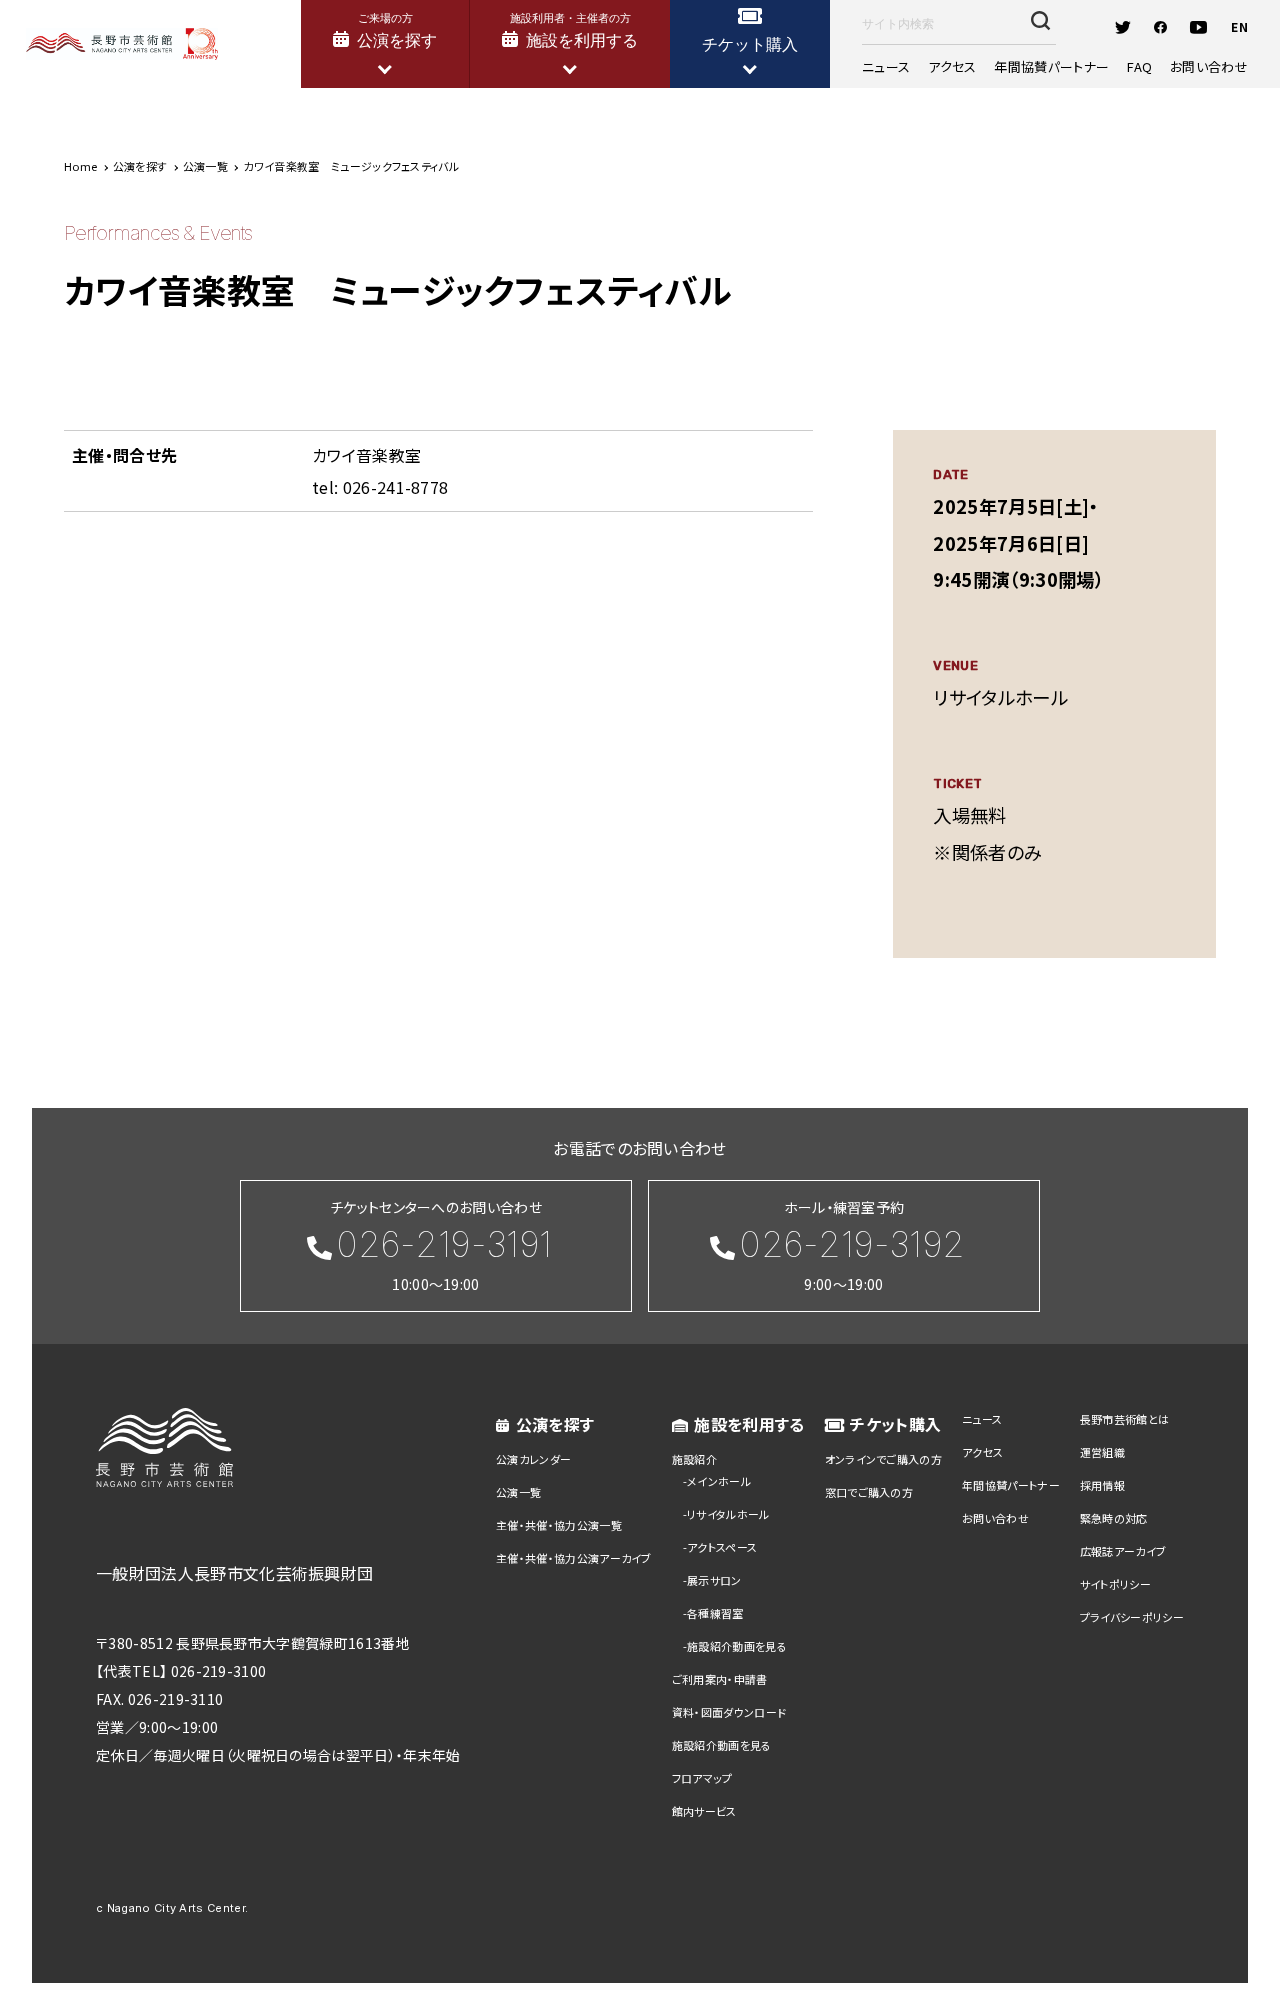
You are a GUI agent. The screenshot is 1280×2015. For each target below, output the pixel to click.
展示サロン (714, 1580)
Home (80, 166)
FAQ (1139, 66)
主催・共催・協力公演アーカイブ (574, 1558)
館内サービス (704, 1811)
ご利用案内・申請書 (720, 1679)
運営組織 (1102, 1452)
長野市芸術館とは (1125, 1419)
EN (1239, 26)
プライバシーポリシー (1132, 1617)
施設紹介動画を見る (737, 1646)
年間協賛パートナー (1051, 66)
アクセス (952, 66)
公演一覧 (518, 1492)
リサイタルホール (728, 1514)
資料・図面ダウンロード (729, 1712)
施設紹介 (694, 1459)
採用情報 (1102, 1485)
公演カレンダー (533, 1459)
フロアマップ (702, 1778)
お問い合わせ (1209, 66)
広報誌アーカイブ (1123, 1551)
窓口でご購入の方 (869, 1492)
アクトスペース (722, 1547)
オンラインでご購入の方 (884, 1459)
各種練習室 (715, 1613)
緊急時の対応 (1114, 1518)
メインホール (719, 1481)
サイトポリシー (1115, 1584)
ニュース (886, 66)
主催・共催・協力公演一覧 (559, 1525)
